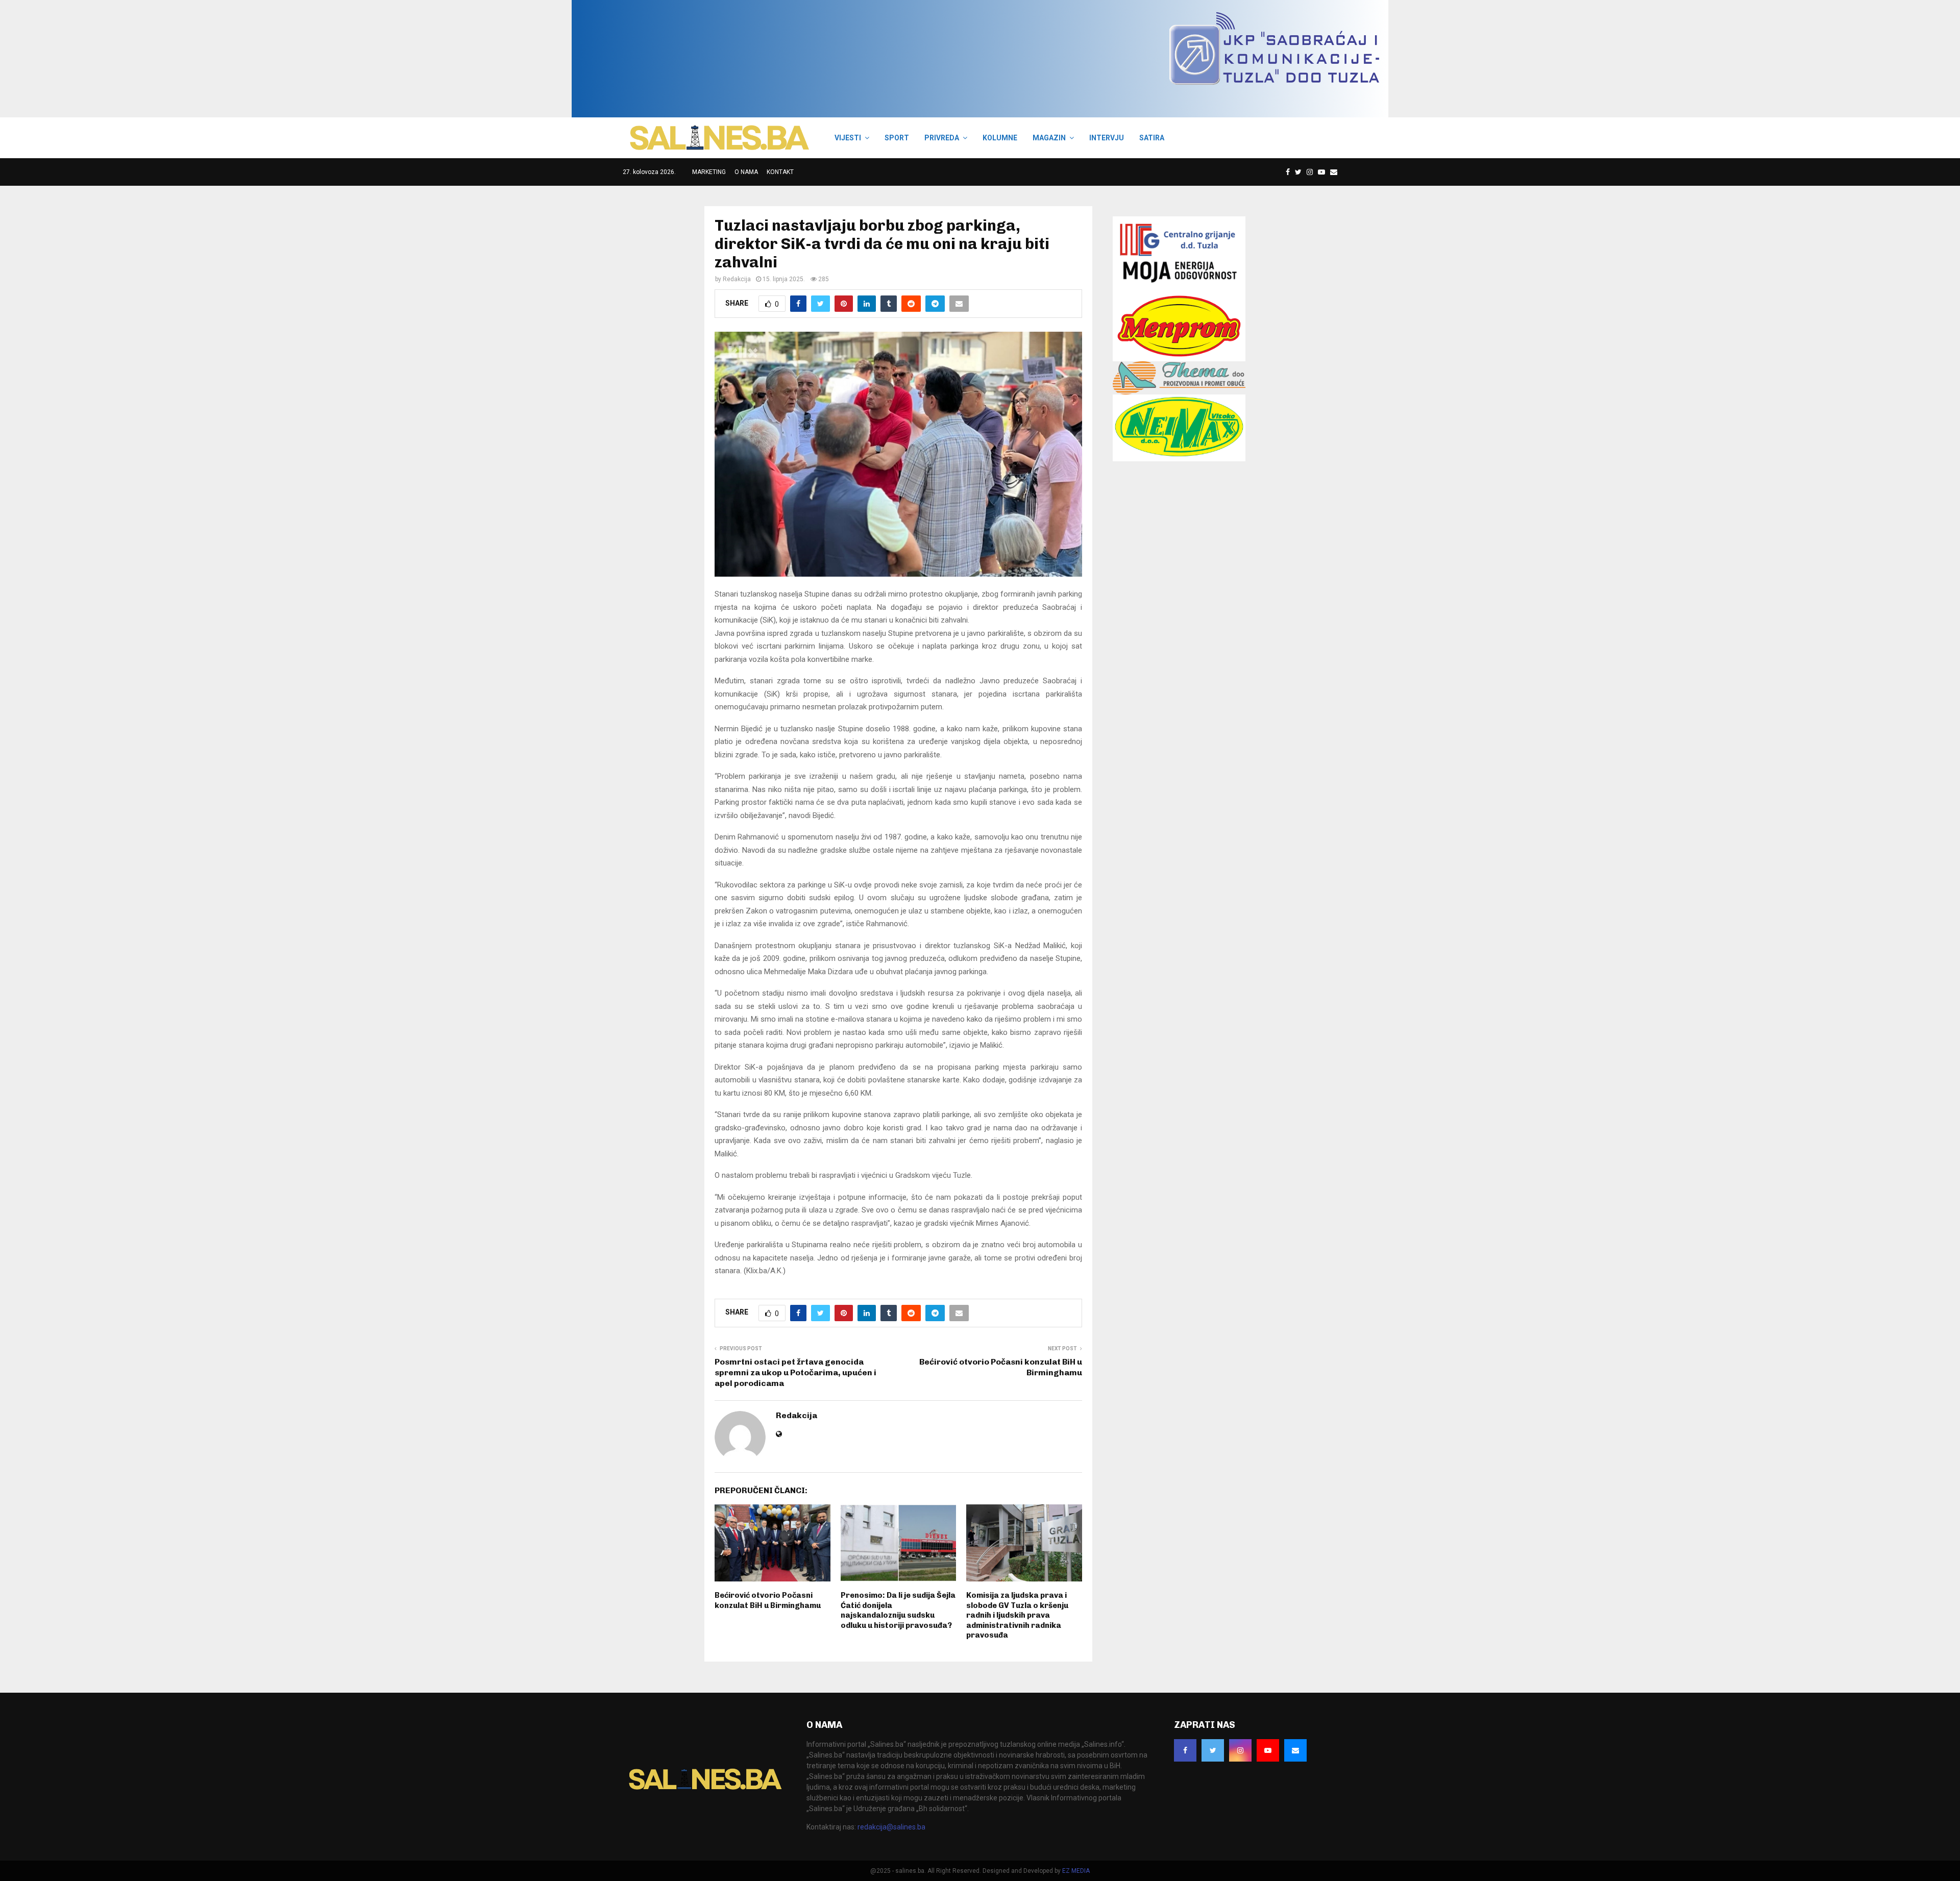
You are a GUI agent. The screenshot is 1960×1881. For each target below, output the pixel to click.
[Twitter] (1298, 172)
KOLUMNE (1000, 138)
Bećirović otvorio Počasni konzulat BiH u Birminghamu (768, 1600)
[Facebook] (1288, 172)
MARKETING (709, 172)
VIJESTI (848, 138)
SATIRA (1152, 138)
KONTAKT (780, 172)
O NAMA (746, 172)
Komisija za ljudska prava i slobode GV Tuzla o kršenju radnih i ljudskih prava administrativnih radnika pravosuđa (1017, 1615)
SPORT (897, 138)
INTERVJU (1107, 138)
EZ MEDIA (1076, 1871)
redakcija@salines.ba (891, 1827)
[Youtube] (1321, 172)
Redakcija (737, 279)
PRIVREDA (942, 138)
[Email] (1334, 172)
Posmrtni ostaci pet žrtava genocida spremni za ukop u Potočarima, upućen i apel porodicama (795, 1373)
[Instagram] (1310, 172)
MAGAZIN (1049, 138)
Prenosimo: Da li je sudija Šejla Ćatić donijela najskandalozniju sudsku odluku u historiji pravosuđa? (898, 1610)
